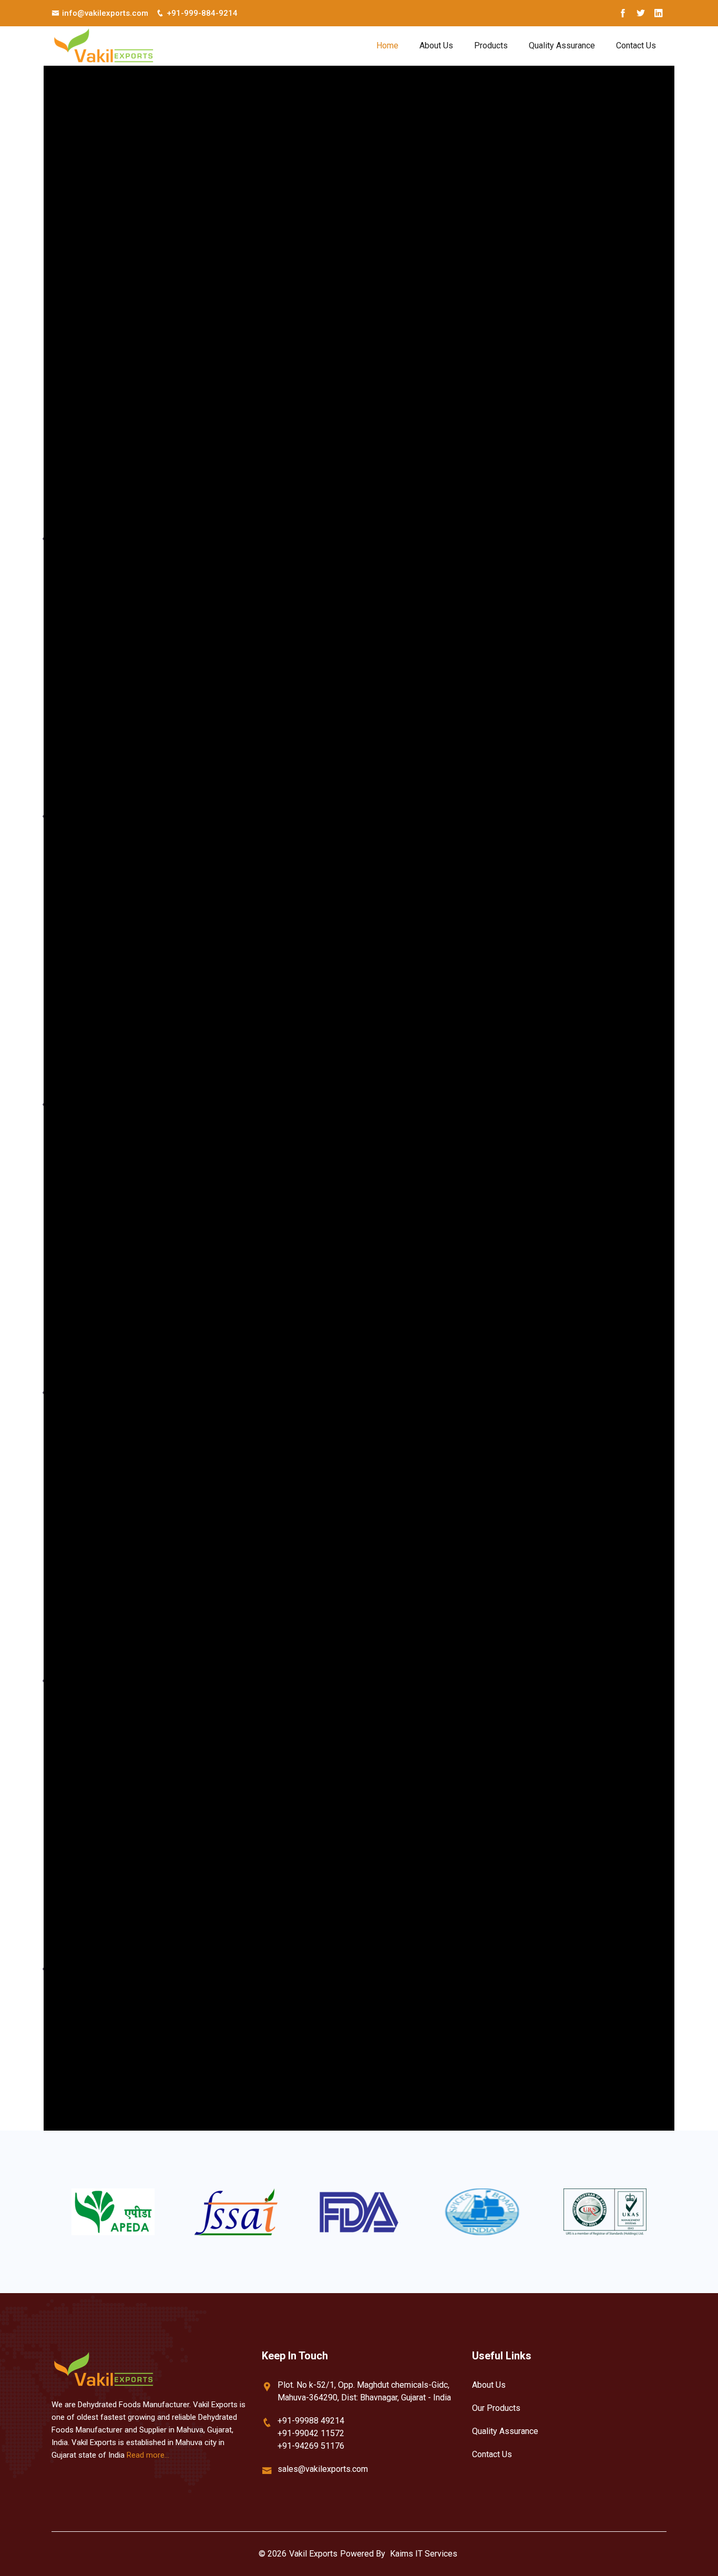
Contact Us (636, 45)
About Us (436, 45)
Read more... (148, 2455)
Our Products (496, 2408)
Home (387, 45)
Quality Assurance (562, 45)
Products (491, 45)
